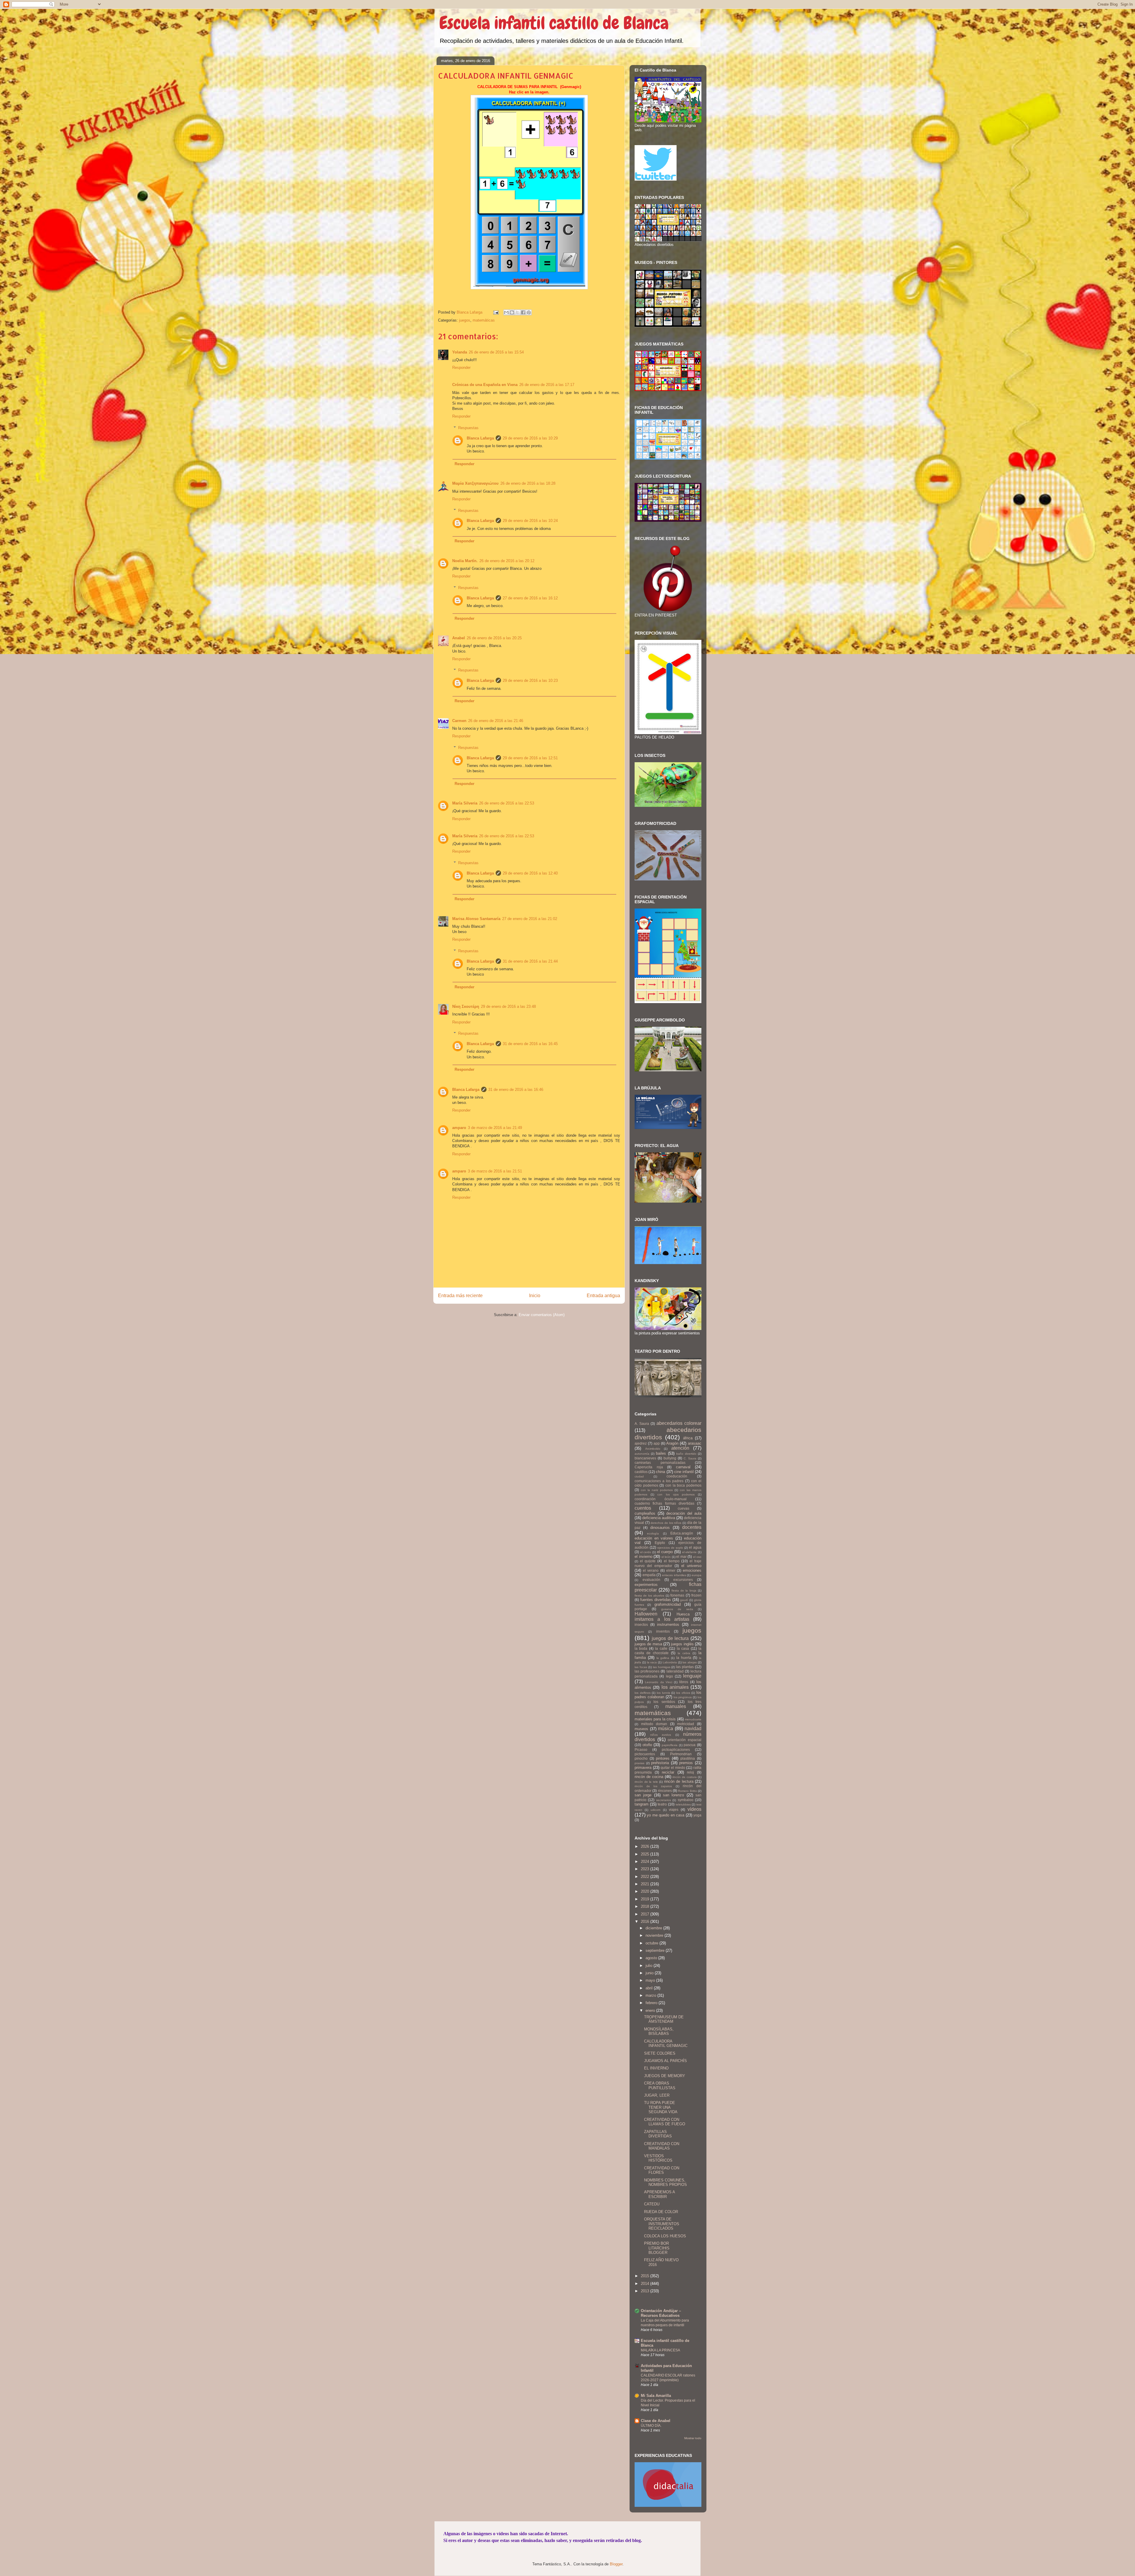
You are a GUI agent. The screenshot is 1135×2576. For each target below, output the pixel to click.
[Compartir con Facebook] (523, 312)
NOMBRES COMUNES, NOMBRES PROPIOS (665, 2182)
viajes (674, 1809)
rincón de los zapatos (653, 1786)
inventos (663, 1631)
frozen (696, 1595)
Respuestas (468, 428)
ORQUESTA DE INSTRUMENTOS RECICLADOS (662, 2224)
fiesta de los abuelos (649, 1596)
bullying (670, 1458)
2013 (646, 2291)
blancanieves (645, 1458)
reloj (690, 1772)
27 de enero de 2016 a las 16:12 (530, 598)
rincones (665, 1791)
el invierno (643, 1557)
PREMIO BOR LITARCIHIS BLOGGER (657, 2248)
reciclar (668, 1772)
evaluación (651, 1580)
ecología (653, 1533)
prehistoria (660, 1763)
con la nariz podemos (657, 1490)
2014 (646, 2284)
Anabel (459, 638)
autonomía (642, 1454)
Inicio (535, 1296)
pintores (663, 1758)
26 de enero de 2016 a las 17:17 (547, 385)
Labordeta (670, 1662)
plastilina (688, 1758)
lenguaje (692, 1676)
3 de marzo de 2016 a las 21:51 (495, 1171)
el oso (697, 1557)
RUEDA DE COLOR (661, 2212)
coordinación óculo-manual (661, 1499)
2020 (646, 1891)
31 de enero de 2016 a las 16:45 (530, 1044)
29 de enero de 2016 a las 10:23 (530, 681)
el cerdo (646, 1552)
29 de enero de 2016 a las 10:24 (530, 521)
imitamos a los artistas (662, 1619)
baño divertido (686, 1454)
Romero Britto (687, 1791)
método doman (654, 1724)
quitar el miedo (673, 1768)
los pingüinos (683, 1697)
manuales (676, 1706)
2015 (646, 2276)
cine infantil (684, 1472)
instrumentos (668, 1624)
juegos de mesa (648, 1644)
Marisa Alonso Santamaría (476, 919)
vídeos (694, 1809)
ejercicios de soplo (670, 1548)
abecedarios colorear (679, 1423)
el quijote (648, 1561)
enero (651, 2010)
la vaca (652, 1662)
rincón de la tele (646, 1782)
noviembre (655, 1935)
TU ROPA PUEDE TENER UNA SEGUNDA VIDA (661, 2107)
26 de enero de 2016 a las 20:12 (507, 561)
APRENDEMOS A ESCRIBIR (659, 2194)
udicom (655, 1810)
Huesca (683, 1614)
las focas (641, 1667)
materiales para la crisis (655, 1719)
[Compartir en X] (518, 312)
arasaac (695, 1443)
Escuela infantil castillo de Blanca (554, 23)
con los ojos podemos (676, 1494)
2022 (646, 1877)
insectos (641, 1624)
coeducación (677, 1476)
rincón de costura (685, 1777)
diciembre (654, 1928)
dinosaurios (660, 1528)
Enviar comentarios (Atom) (542, 1315)
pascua (690, 1745)
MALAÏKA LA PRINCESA (660, 2350)
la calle (661, 1648)
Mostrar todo (693, 2438)
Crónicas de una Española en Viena (485, 385)
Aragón (672, 1443)
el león (666, 1557)
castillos (641, 1472)
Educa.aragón (682, 1533)
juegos (465, 320)
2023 (646, 1869)
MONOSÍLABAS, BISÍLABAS (659, 2031)
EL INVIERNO (656, 2068)
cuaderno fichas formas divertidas (664, 1503)
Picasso (641, 1749)
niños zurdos (661, 1735)
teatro (662, 1804)
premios (686, 1763)
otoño (647, 1745)
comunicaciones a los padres (659, 1481)
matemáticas (484, 320)
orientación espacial (685, 1740)
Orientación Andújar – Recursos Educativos (661, 2313)
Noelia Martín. (465, 561)
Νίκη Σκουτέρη (466, 1006)
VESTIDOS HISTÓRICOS (658, 2158)
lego (669, 1676)
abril (650, 1988)
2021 (646, 1884)
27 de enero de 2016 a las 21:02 (530, 919)
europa (697, 1575)
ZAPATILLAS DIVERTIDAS (658, 2134)
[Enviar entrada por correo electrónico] (496, 312)
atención (680, 1448)
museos (641, 1729)
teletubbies (683, 1804)
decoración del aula (684, 1513)
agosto (652, 1958)
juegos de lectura (670, 1638)
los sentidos (664, 1702)
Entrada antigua (603, 1296)
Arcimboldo (653, 1449)
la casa (683, 1648)
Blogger (616, 2564)
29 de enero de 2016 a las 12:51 (530, 758)
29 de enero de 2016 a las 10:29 (530, 438)
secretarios (664, 1800)
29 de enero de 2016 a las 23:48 (508, 1006)
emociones (692, 1570)
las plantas (685, 1667)
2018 (646, 1906)
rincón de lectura (679, 1781)
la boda (641, 1648)
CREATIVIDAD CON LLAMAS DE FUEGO (665, 2122)
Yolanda (460, 352)
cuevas (684, 1508)
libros (684, 1682)
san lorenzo (673, 1795)
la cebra (684, 1653)
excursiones (683, 1580)
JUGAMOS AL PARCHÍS (665, 2061)
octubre (652, 1943)
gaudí (684, 1600)
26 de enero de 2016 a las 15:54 (496, 352)
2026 (646, 1846)
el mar (681, 1557)
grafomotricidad (668, 1604)
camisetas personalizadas (660, 1463)
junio (650, 1973)
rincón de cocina (649, 1777)
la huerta (684, 1658)
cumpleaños (645, 1513)
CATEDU (652, 2204)
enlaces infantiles (674, 1575)
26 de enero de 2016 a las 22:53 (507, 803)
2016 (646, 1922)
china (660, 1472)
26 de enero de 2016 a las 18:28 (528, 483)
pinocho (641, 1758)
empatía (649, 1575)
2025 (646, 1854)
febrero (652, 2003)
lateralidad (675, 1671)
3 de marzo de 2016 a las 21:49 (495, 1128)
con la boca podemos (683, 1485)
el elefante (690, 1552)
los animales (675, 1687)
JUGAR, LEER (657, 2095)
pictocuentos (645, 1754)
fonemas (677, 1595)
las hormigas (662, 1667)
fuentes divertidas (656, 1600)
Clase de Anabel (656, 2421)
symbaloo (686, 1800)
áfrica (688, 1438)
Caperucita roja (649, 1467)
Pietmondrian (681, 1754)
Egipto (660, 1543)
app (657, 1443)
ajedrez (641, 1443)
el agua (695, 1547)
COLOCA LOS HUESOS (665, 2236)
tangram (642, 1804)
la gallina (663, 1658)
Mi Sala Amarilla (656, 2396)
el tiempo (672, 1561)
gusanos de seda (677, 1609)
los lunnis (663, 1693)
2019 (646, 1899)
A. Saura (642, 1424)
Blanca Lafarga (480, 438)
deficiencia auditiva (659, 1518)
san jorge (643, 1795)
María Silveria (465, 803)
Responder (461, 368)
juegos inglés (682, 1644)
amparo (459, 1128)
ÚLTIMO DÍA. (651, 2426)
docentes (692, 1527)
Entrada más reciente (460, 1296)
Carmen (459, 721)
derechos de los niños (666, 1523)
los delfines (643, 1693)
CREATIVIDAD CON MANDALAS (662, 2146)
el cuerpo (665, 1552)
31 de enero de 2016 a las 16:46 (516, 1090)
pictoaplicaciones (676, 1749)
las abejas (690, 1662)
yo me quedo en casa (665, 1815)
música (665, 1729)
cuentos (643, 1508)
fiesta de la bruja (684, 1590)
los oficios (683, 1693)
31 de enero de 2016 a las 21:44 (530, 961)
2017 (646, 1914)
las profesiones (647, 1671)
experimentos (646, 1585)
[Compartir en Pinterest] (529, 312)
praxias (639, 1763)
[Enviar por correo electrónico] (506, 312)
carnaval (683, 1467)
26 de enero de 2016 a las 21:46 (496, 721)
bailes (661, 1453)
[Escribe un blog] (512, 312)
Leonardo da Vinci (659, 1682)
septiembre (656, 1950)
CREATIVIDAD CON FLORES (662, 2170)
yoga (697, 1815)
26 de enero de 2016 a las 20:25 (494, 638)
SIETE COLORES (660, 2053)
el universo (691, 1566)
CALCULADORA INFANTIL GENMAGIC (666, 2044)
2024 (646, 1862)
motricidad (686, 1724)
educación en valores (654, 1538)
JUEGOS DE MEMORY (665, 2076)
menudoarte (693, 1719)
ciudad (639, 1476)
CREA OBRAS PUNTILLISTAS (660, 2086)
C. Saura (690, 1458)
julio (650, 1966)
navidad (693, 1729)
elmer (671, 1570)
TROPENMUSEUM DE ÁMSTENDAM (664, 2019)
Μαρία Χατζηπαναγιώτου (475, 483)
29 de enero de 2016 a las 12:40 (530, 873)
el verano (651, 1570)
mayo (651, 1980)
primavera (643, 1768)
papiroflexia (670, 1745)
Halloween (646, 1614)
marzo (651, 1995)
